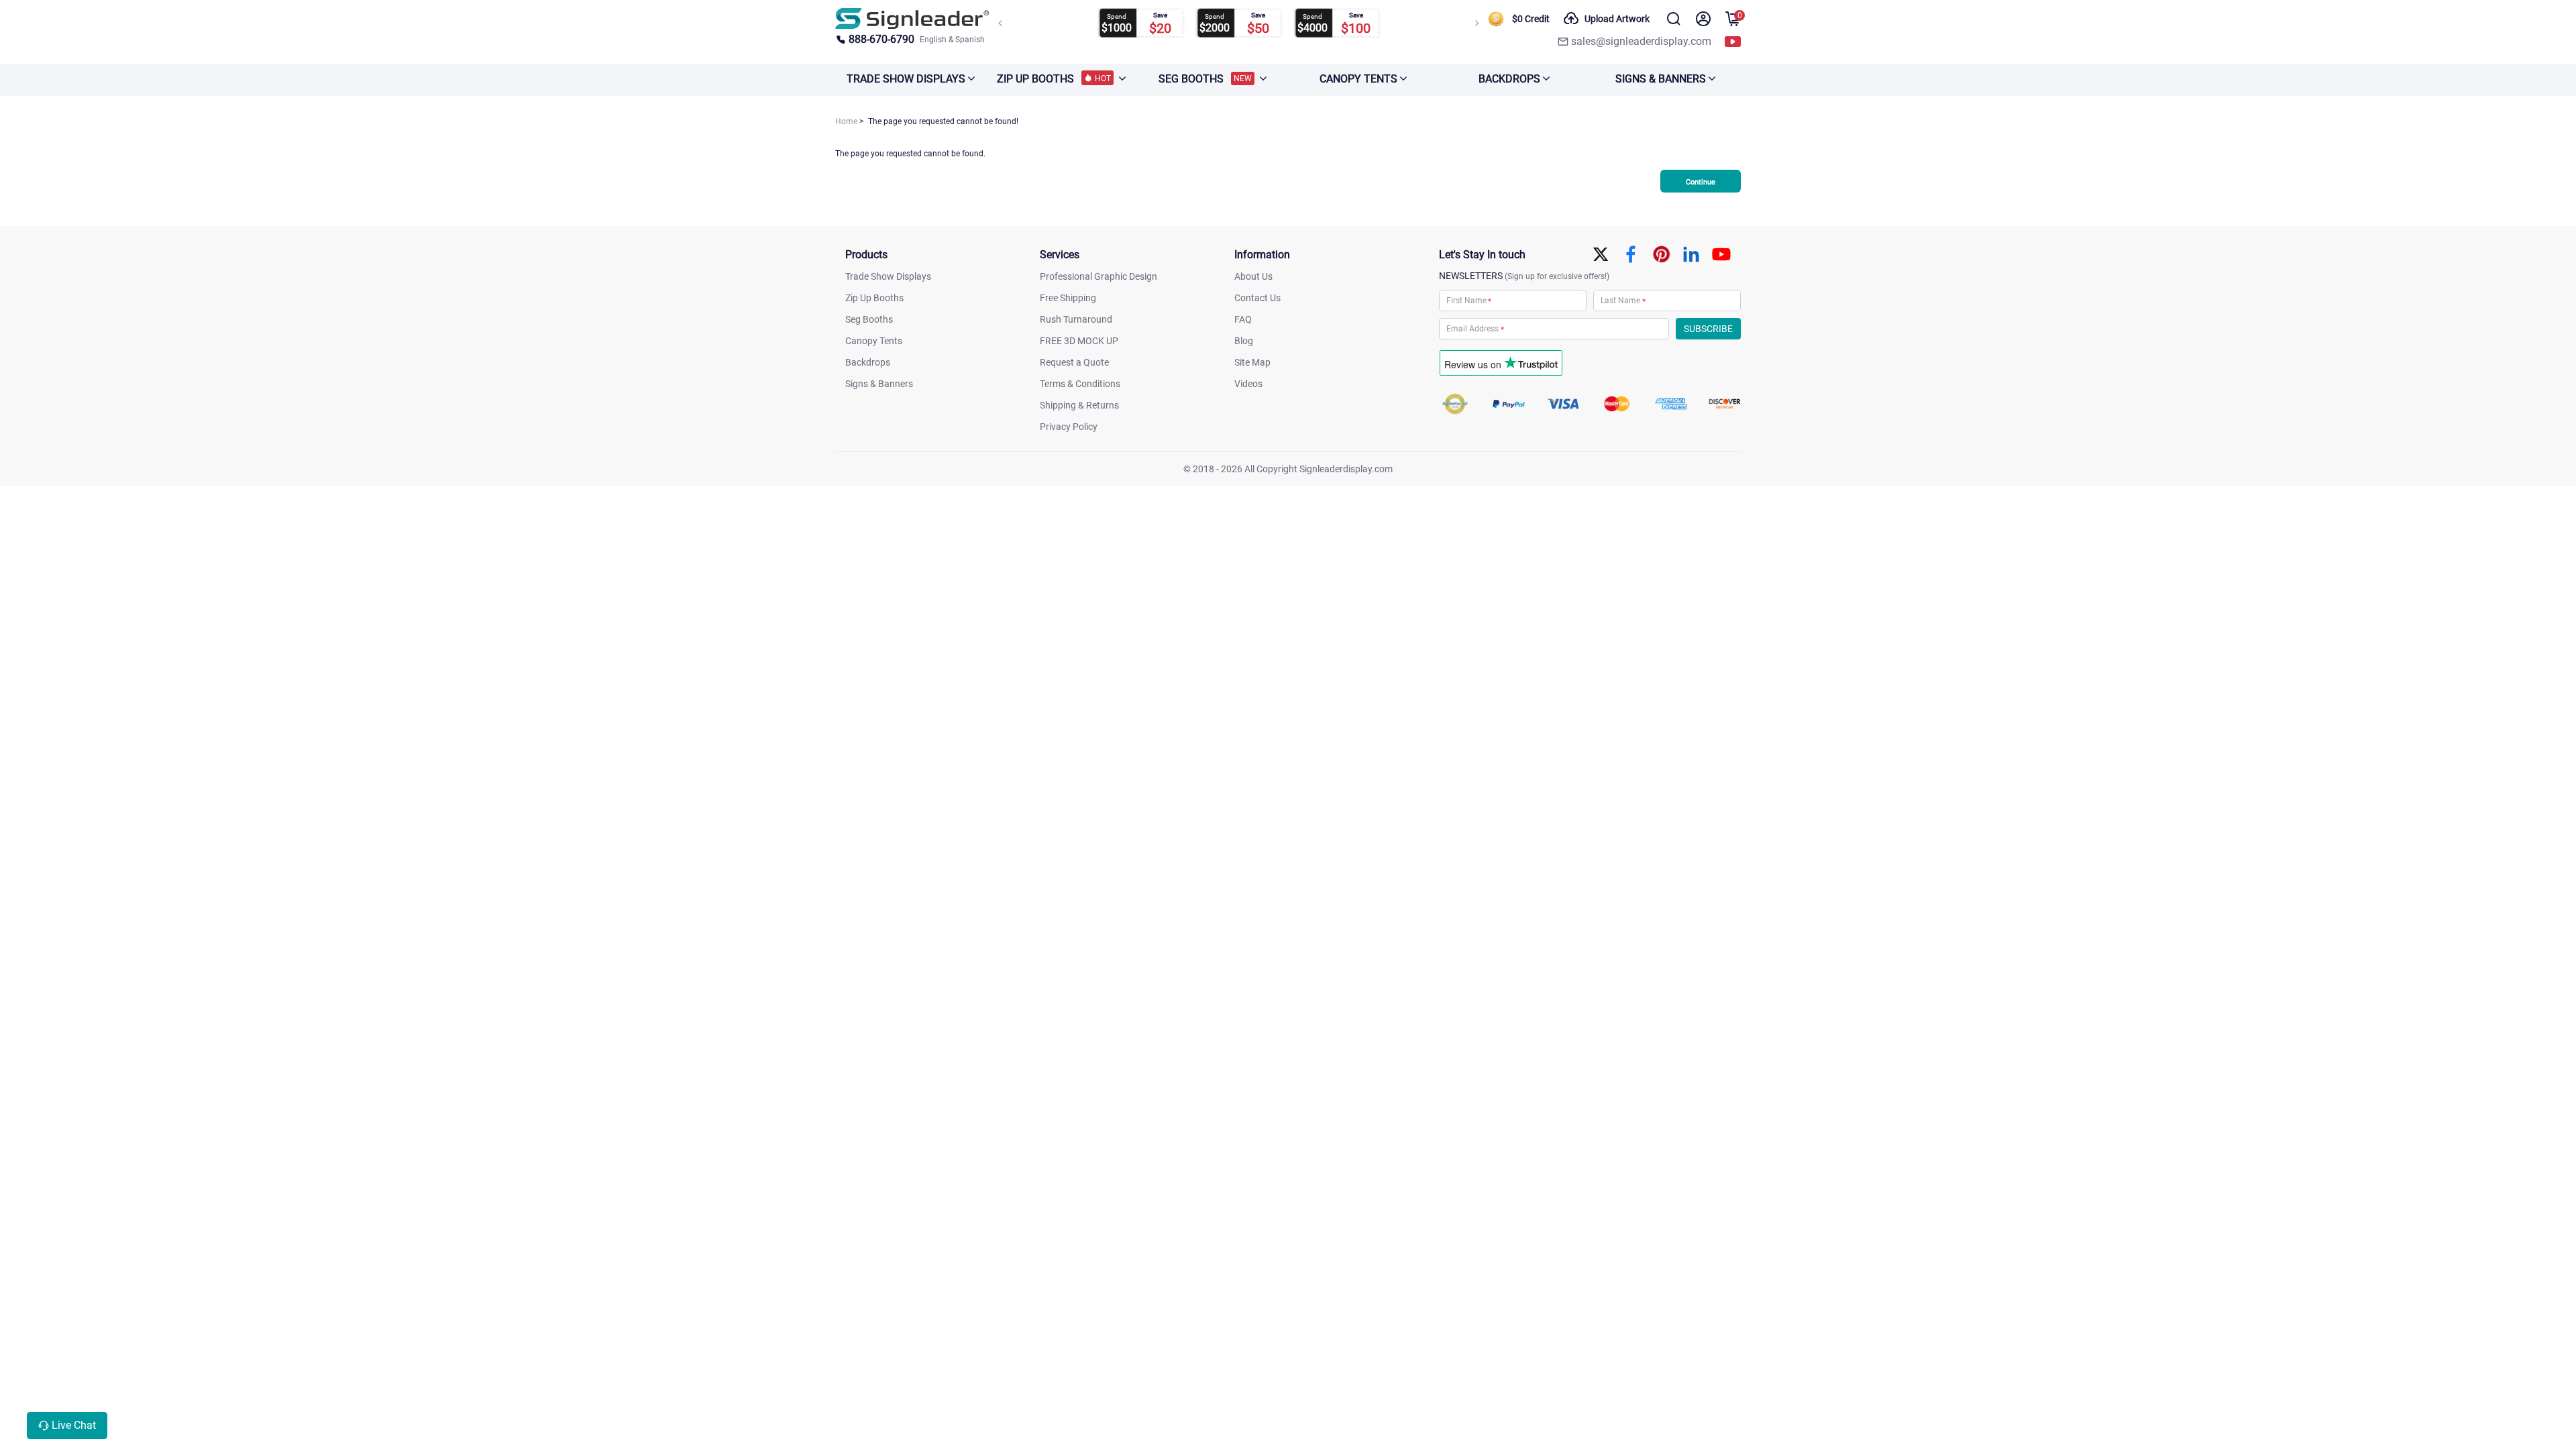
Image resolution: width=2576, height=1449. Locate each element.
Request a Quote (1074, 362)
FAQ (1243, 319)
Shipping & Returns (1079, 405)
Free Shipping (1068, 298)
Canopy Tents (874, 341)
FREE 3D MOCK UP (1079, 341)
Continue (1701, 182)
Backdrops (868, 362)
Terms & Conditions (1080, 384)
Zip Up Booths (874, 298)
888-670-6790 (881, 39)
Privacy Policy (1069, 427)
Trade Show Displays (888, 276)
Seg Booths (869, 319)
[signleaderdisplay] (912, 18)
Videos (1248, 384)
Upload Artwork (1617, 19)
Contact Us (1257, 298)
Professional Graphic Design (1098, 276)
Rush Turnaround (1076, 319)
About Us (1253, 276)
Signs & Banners (879, 384)
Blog (1244, 341)
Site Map (1252, 362)
